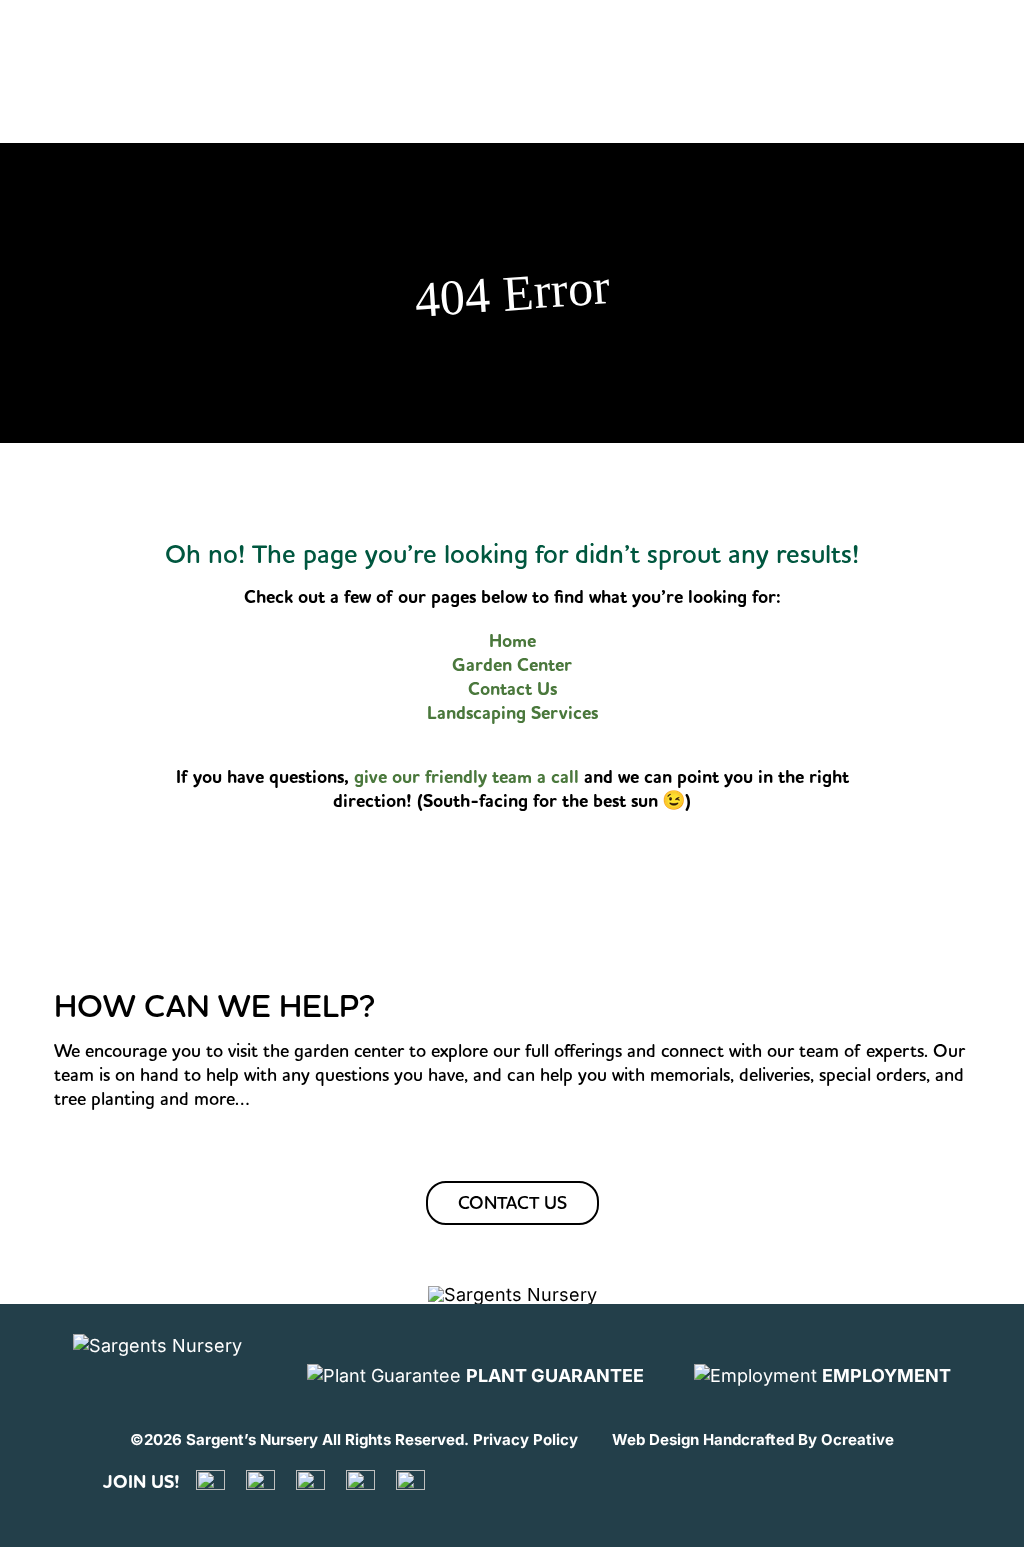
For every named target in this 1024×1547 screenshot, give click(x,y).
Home (512, 641)
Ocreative (857, 1439)
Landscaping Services (512, 713)
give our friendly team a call (469, 777)
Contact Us (512, 689)
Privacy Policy (525, 1439)
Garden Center (512, 665)
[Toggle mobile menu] (977, 39)
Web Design (655, 1439)
